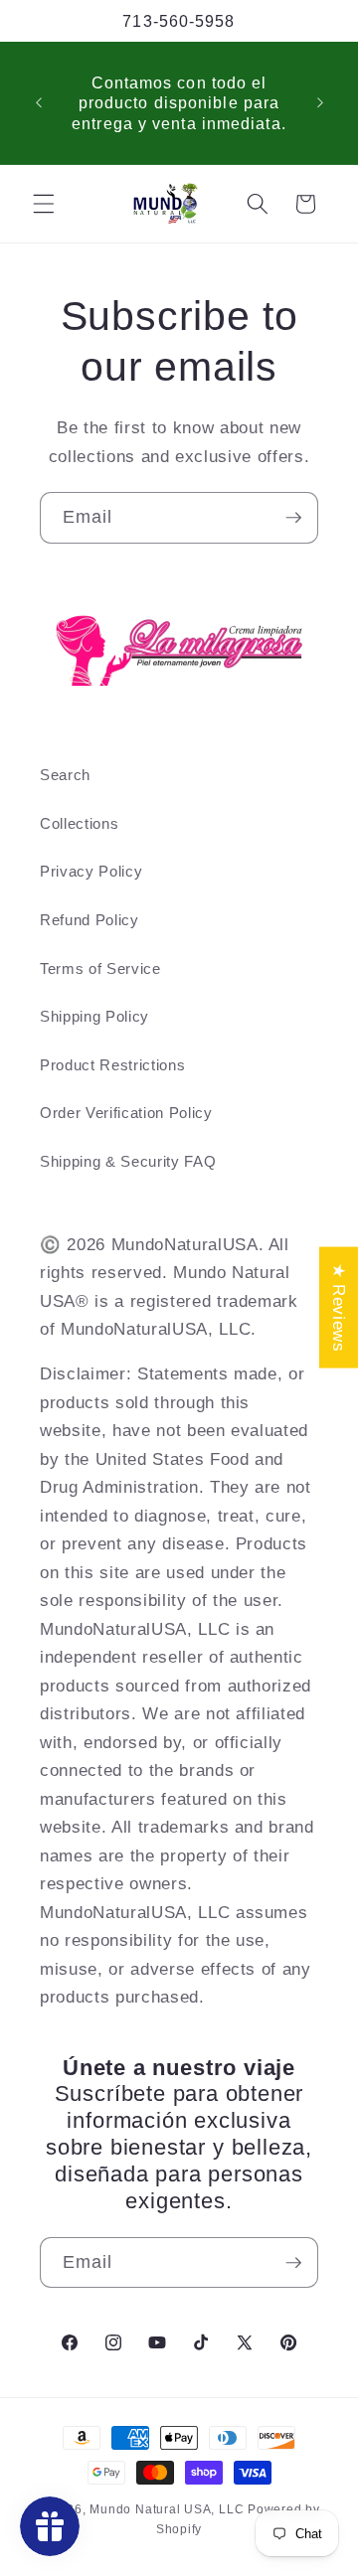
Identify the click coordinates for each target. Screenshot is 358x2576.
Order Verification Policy (126, 1113)
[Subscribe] (293, 518)
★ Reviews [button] (339, 1308)
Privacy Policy (91, 871)
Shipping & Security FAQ (128, 1161)
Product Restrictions (112, 1065)
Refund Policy (89, 920)
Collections (79, 823)
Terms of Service (100, 968)
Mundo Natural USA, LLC (169, 2509)
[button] (44, 204)
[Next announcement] (320, 103)
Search (65, 775)
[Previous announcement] (39, 103)
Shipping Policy (94, 1016)
